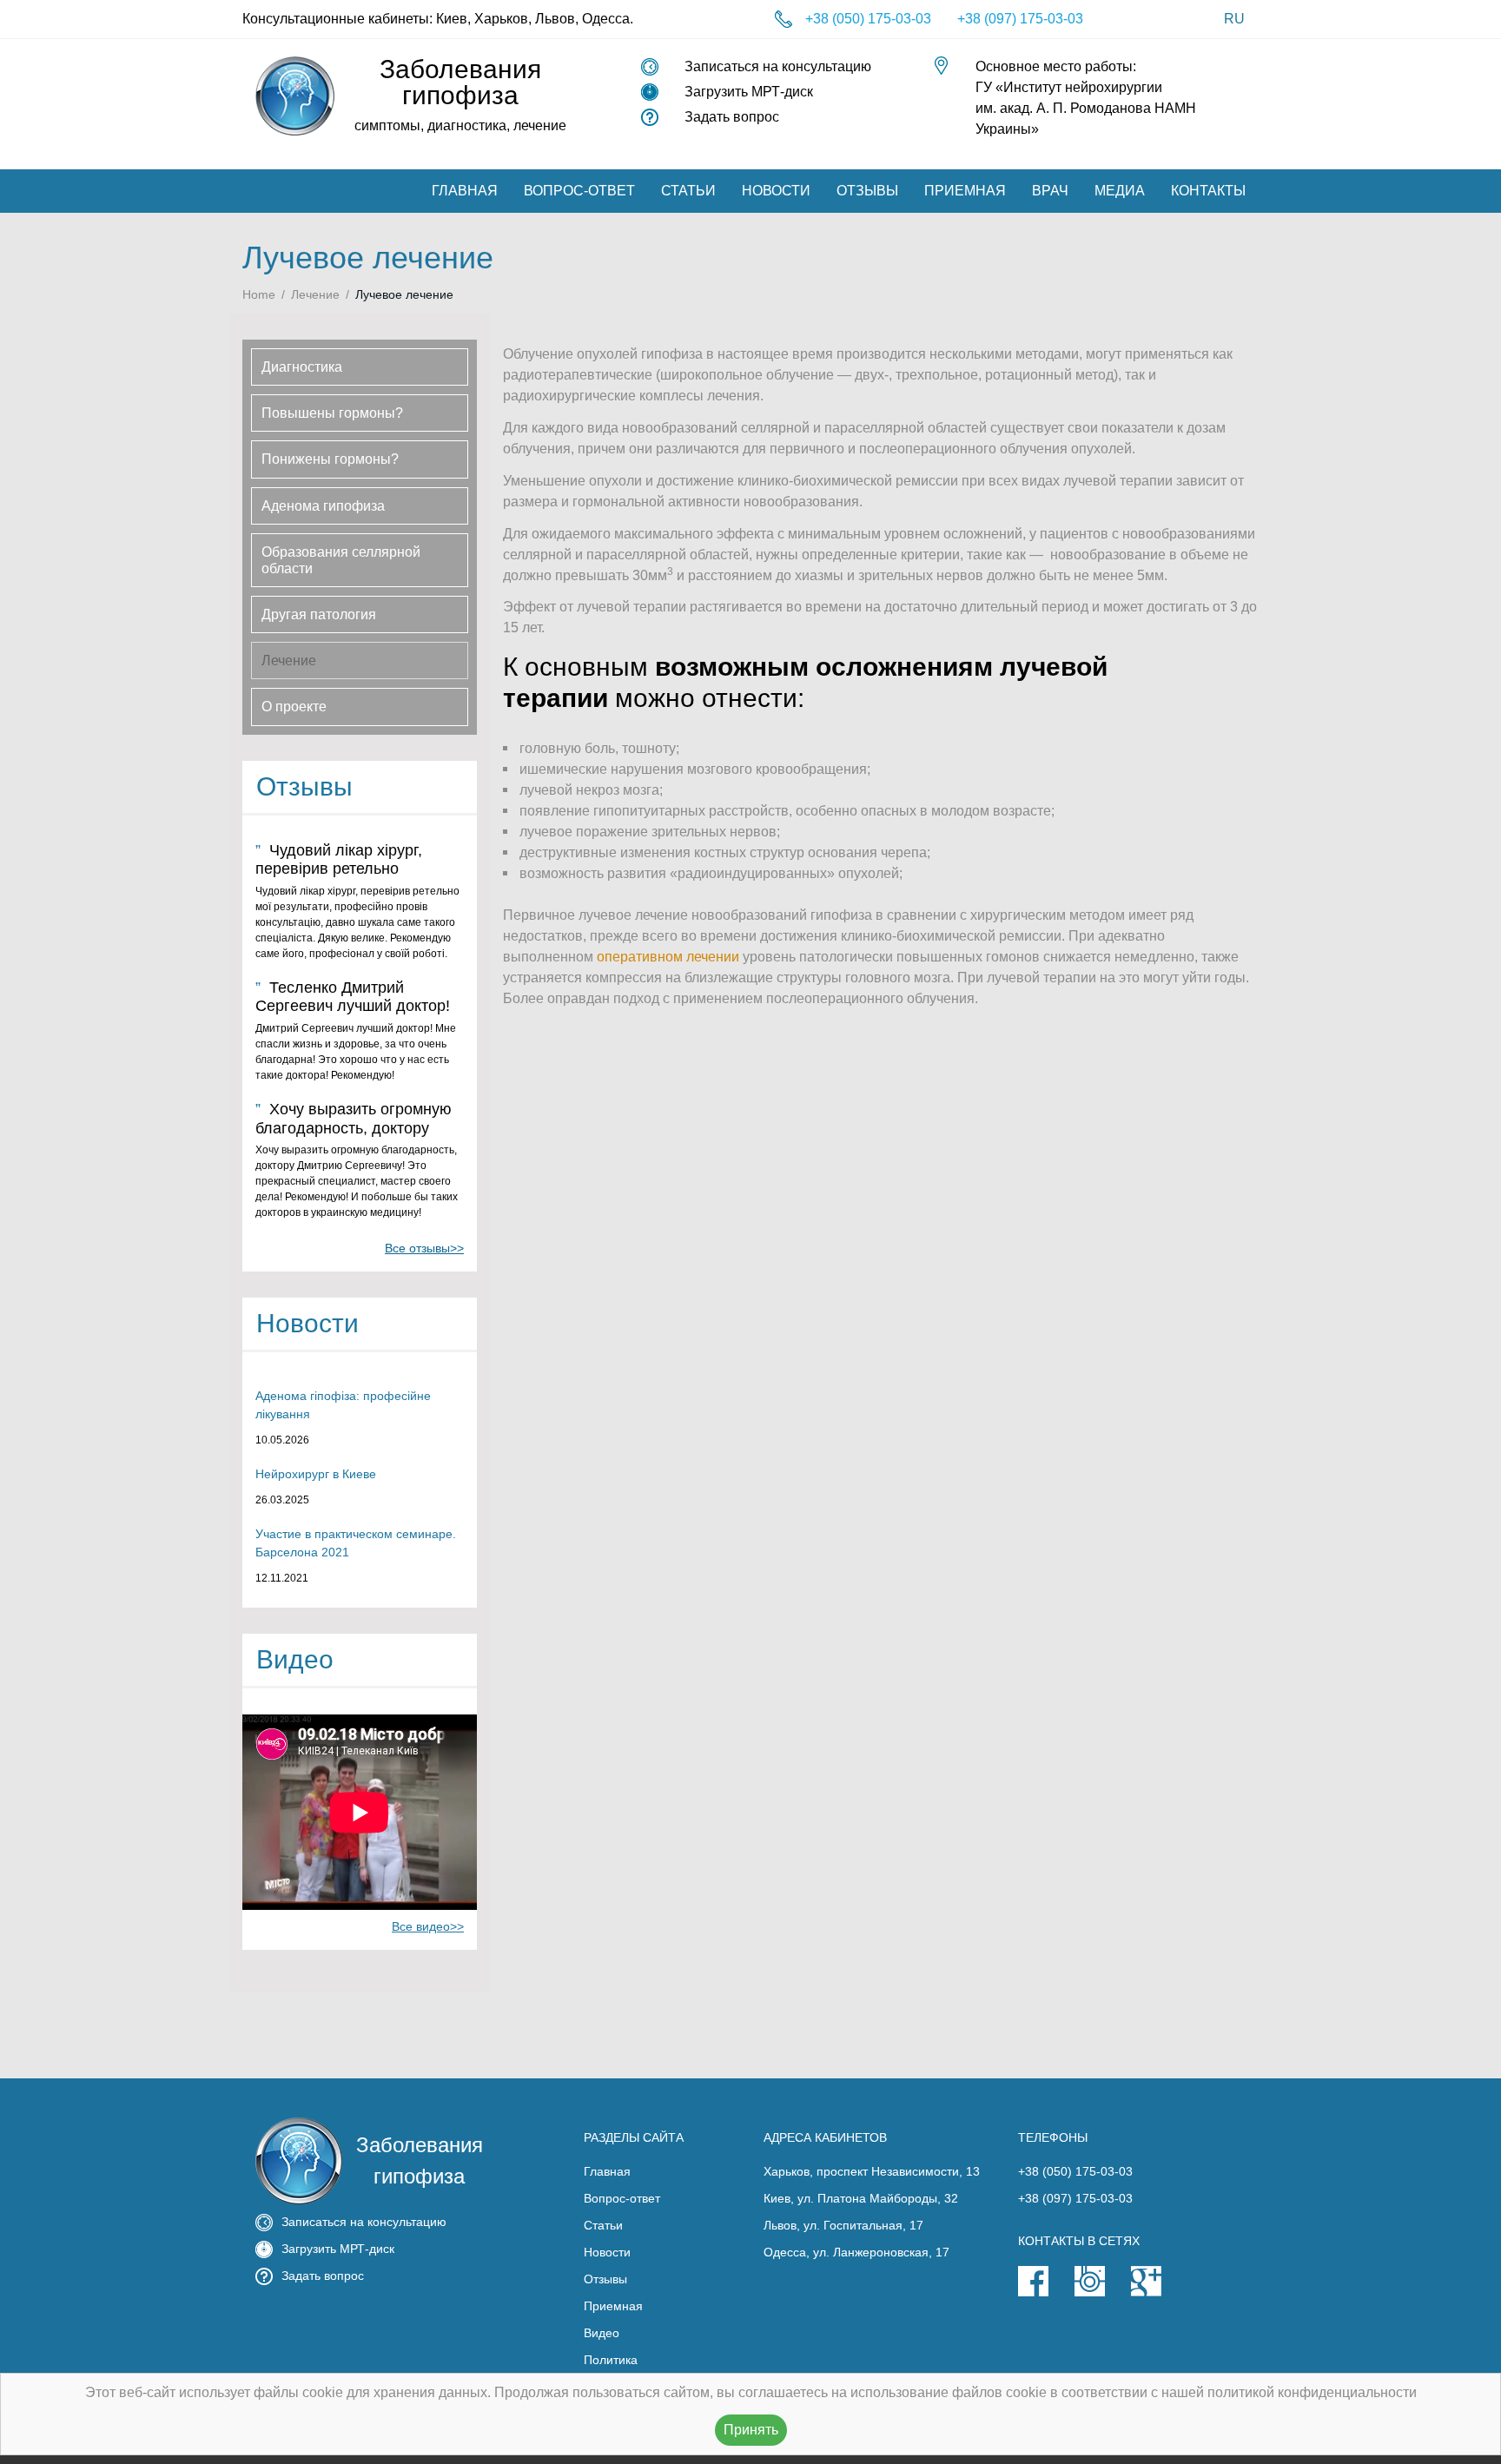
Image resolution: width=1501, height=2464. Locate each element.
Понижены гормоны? (330, 459)
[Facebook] (1046, 2292)
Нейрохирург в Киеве (316, 1474)
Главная (465, 191)
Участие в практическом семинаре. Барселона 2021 (356, 1543)
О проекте (294, 707)
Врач (1050, 191)
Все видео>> (428, 1926)
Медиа (1120, 191)
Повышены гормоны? (332, 413)
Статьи (688, 191)
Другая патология (319, 614)
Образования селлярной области (341, 560)
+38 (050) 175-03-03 (868, 19)
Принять (751, 2430)
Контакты (1208, 191)
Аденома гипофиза (323, 506)
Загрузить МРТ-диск (749, 92)
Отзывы (867, 191)
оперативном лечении (668, 957)
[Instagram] (1103, 2292)
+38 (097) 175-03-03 (1020, 19)
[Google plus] (1159, 2292)
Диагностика (302, 367)
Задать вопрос (732, 117)
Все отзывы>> (424, 1248)
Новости (776, 191)
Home (259, 294)
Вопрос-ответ (579, 191)
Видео (602, 2333)
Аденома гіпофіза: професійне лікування (343, 1405)
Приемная (965, 191)
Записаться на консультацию (778, 66)
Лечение (315, 294)
